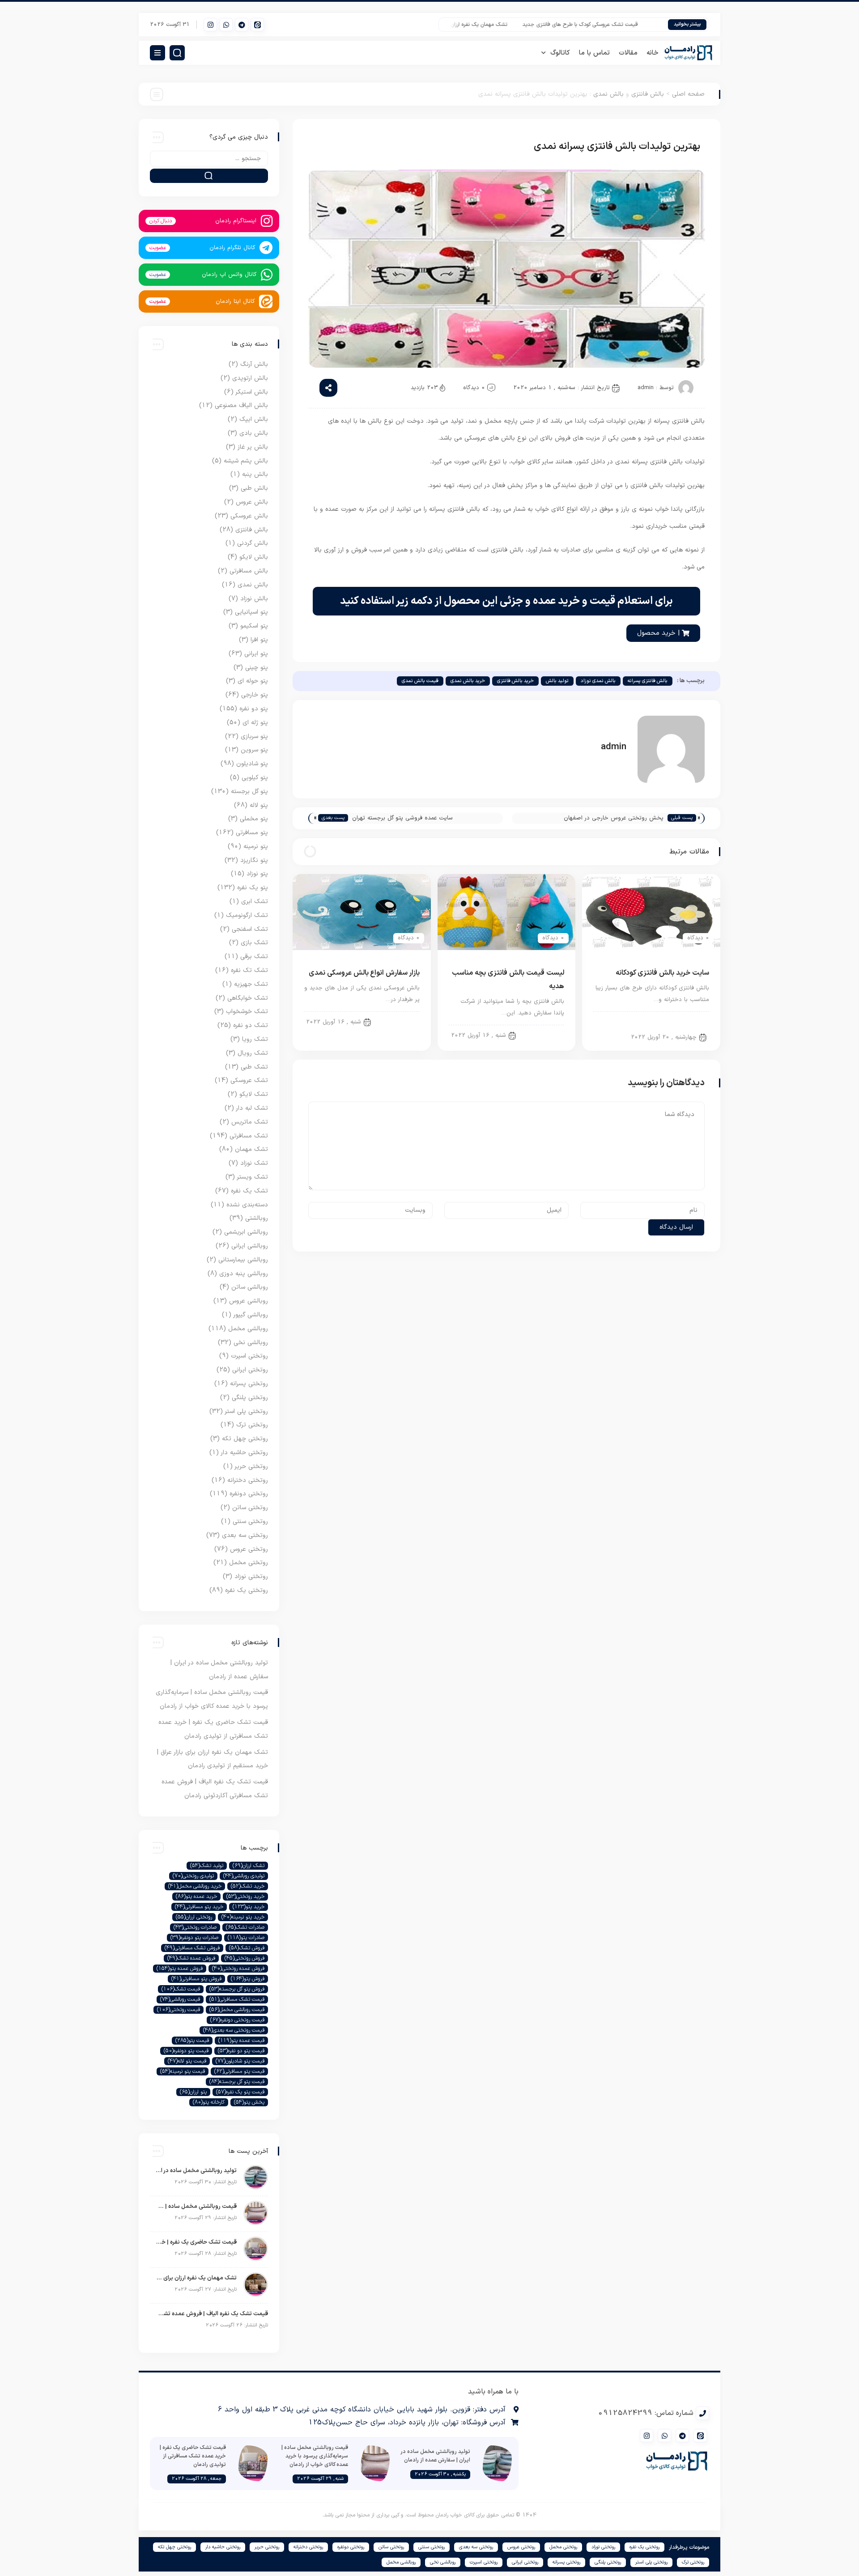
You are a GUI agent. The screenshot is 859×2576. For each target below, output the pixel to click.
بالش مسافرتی (249, 571)
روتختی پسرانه (249, 1384)
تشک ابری (255, 902)
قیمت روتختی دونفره (237, 2020)
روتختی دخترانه (248, 1480)
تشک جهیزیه (251, 984)
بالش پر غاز (253, 447)
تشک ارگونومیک (247, 915)
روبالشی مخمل (248, 1329)
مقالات (628, 53)
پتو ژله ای (255, 723)
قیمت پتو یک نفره (240, 2092)
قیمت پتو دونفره (186, 2051)
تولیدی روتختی (193, 1876)
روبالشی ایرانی (250, 1246)
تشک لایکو (254, 1094)
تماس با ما (594, 53)
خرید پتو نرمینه (243, 1917)
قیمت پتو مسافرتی (239, 2071)
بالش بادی (254, 433)
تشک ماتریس (250, 1122)
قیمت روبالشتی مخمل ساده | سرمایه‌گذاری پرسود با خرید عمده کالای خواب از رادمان (196, 2207)
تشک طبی (254, 1067)
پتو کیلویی (255, 778)
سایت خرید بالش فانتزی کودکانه (662, 973)
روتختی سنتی (250, 1521)
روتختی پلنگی (250, 1398)
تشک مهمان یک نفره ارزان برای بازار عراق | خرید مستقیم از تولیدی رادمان (460, 25)
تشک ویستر (253, 1177)
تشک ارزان (249, 1866)
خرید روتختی (245, 1897)
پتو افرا (259, 640)
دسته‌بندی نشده (247, 1205)
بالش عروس (252, 502)
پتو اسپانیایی (251, 612)
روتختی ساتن (250, 1508)
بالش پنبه (255, 474)
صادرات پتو (246, 1938)
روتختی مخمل (249, 1563)
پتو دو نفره (254, 709)
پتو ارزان (193, 2092)
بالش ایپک (254, 419)
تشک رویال (253, 1053)
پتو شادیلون (252, 764)
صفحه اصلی (688, 94)
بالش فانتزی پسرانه (648, 681)
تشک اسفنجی (250, 929)
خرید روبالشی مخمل (195, 1886)
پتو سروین (254, 750)
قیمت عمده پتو (241, 2041)
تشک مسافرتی (249, 1136)
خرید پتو (249, 1907)
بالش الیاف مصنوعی (241, 405)
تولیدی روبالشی (244, 1876)
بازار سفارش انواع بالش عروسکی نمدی (364, 973)
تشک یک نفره (249, 1191)
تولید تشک (207, 1866)
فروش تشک (247, 1948)
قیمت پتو (192, 2041)
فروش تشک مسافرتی (192, 1948)
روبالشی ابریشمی (246, 1232)
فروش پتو (248, 1979)
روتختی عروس (249, 1549)
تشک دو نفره (251, 1025)
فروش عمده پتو (180, 1969)
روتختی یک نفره (247, 1590)
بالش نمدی (608, 94)
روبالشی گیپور (251, 1315)
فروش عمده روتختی (238, 1969)
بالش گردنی (253, 543)
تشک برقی (254, 957)
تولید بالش (557, 681)
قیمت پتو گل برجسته (237, 2082)
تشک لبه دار (252, 1108)
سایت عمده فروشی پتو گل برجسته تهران (402, 818)
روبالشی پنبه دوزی (244, 1274)
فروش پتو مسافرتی (196, 1979)
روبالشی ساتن (250, 1287)
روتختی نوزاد (251, 1577)
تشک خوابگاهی (248, 998)
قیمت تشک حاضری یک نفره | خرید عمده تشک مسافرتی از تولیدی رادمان (196, 2242)
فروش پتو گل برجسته (237, 1989)
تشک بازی (254, 943)
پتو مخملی (254, 819)
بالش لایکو (254, 557)
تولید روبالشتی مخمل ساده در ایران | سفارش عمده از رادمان (196, 2171)
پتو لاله (259, 805)
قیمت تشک (181, 1989)
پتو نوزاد (257, 874)
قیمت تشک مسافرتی (237, 1999)
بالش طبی (254, 488)
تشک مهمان (251, 1149)
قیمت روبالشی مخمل (237, 2010)
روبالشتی (257, 1218)
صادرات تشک (245, 1927)
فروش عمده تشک (191, 1958)
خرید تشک (248, 1886)
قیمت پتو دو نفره (241, 2051)
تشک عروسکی (249, 1080)
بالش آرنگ (254, 364)
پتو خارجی (255, 695)
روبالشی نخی (251, 1343)
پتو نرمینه (256, 847)
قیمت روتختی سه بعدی (234, 2030)
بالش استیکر (252, 392)
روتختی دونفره (249, 1494)
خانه (653, 53)
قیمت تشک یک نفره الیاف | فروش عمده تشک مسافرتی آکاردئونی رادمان (211, 2314)
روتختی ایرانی (250, 1370)
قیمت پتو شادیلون (240, 2061)
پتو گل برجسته (249, 791)
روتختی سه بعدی (245, 1535)
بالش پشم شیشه (246, 461)
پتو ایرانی (256, 654)
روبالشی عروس (249, 1301)
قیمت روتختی (179, 2010)
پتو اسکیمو (254, 626)
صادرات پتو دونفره (194, 1938)
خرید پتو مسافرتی (199, 1907)
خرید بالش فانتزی (515, 681)
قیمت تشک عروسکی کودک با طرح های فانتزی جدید (612, 25)
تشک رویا (255, 1039)
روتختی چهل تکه (245, 1439)
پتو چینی (257, 668)
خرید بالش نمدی (468, 681)
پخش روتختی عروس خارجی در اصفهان (614, 818)
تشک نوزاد (254, 1163)
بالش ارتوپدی (250, 378)
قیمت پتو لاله (187, 2061)
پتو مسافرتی (252, 833)
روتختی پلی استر (247, 1411)
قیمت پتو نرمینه (183, 2071)
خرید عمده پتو (196, 1897)
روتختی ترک (252, 1425)
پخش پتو (249, 2102)
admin (646, 388)
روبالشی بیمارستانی (243, 1260)
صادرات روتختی (195, 1927)
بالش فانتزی (648, 94)
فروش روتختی (245, 1958)
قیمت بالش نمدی (420, 681)
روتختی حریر (251, 1466)
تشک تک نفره (249, 970)
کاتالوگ (560, 53)
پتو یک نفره (253, 888)
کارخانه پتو (209, 2102)
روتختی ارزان (194, 1917)
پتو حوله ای (253, 681)
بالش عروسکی (395, 1022)
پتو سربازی (254, 736)
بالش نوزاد (254, 599)
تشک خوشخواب (247, 1012)
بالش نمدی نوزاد (598, 681)
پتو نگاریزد (254, 860)
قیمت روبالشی (180, 1999)
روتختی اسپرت (249, 1356)
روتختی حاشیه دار (245, 1453)
